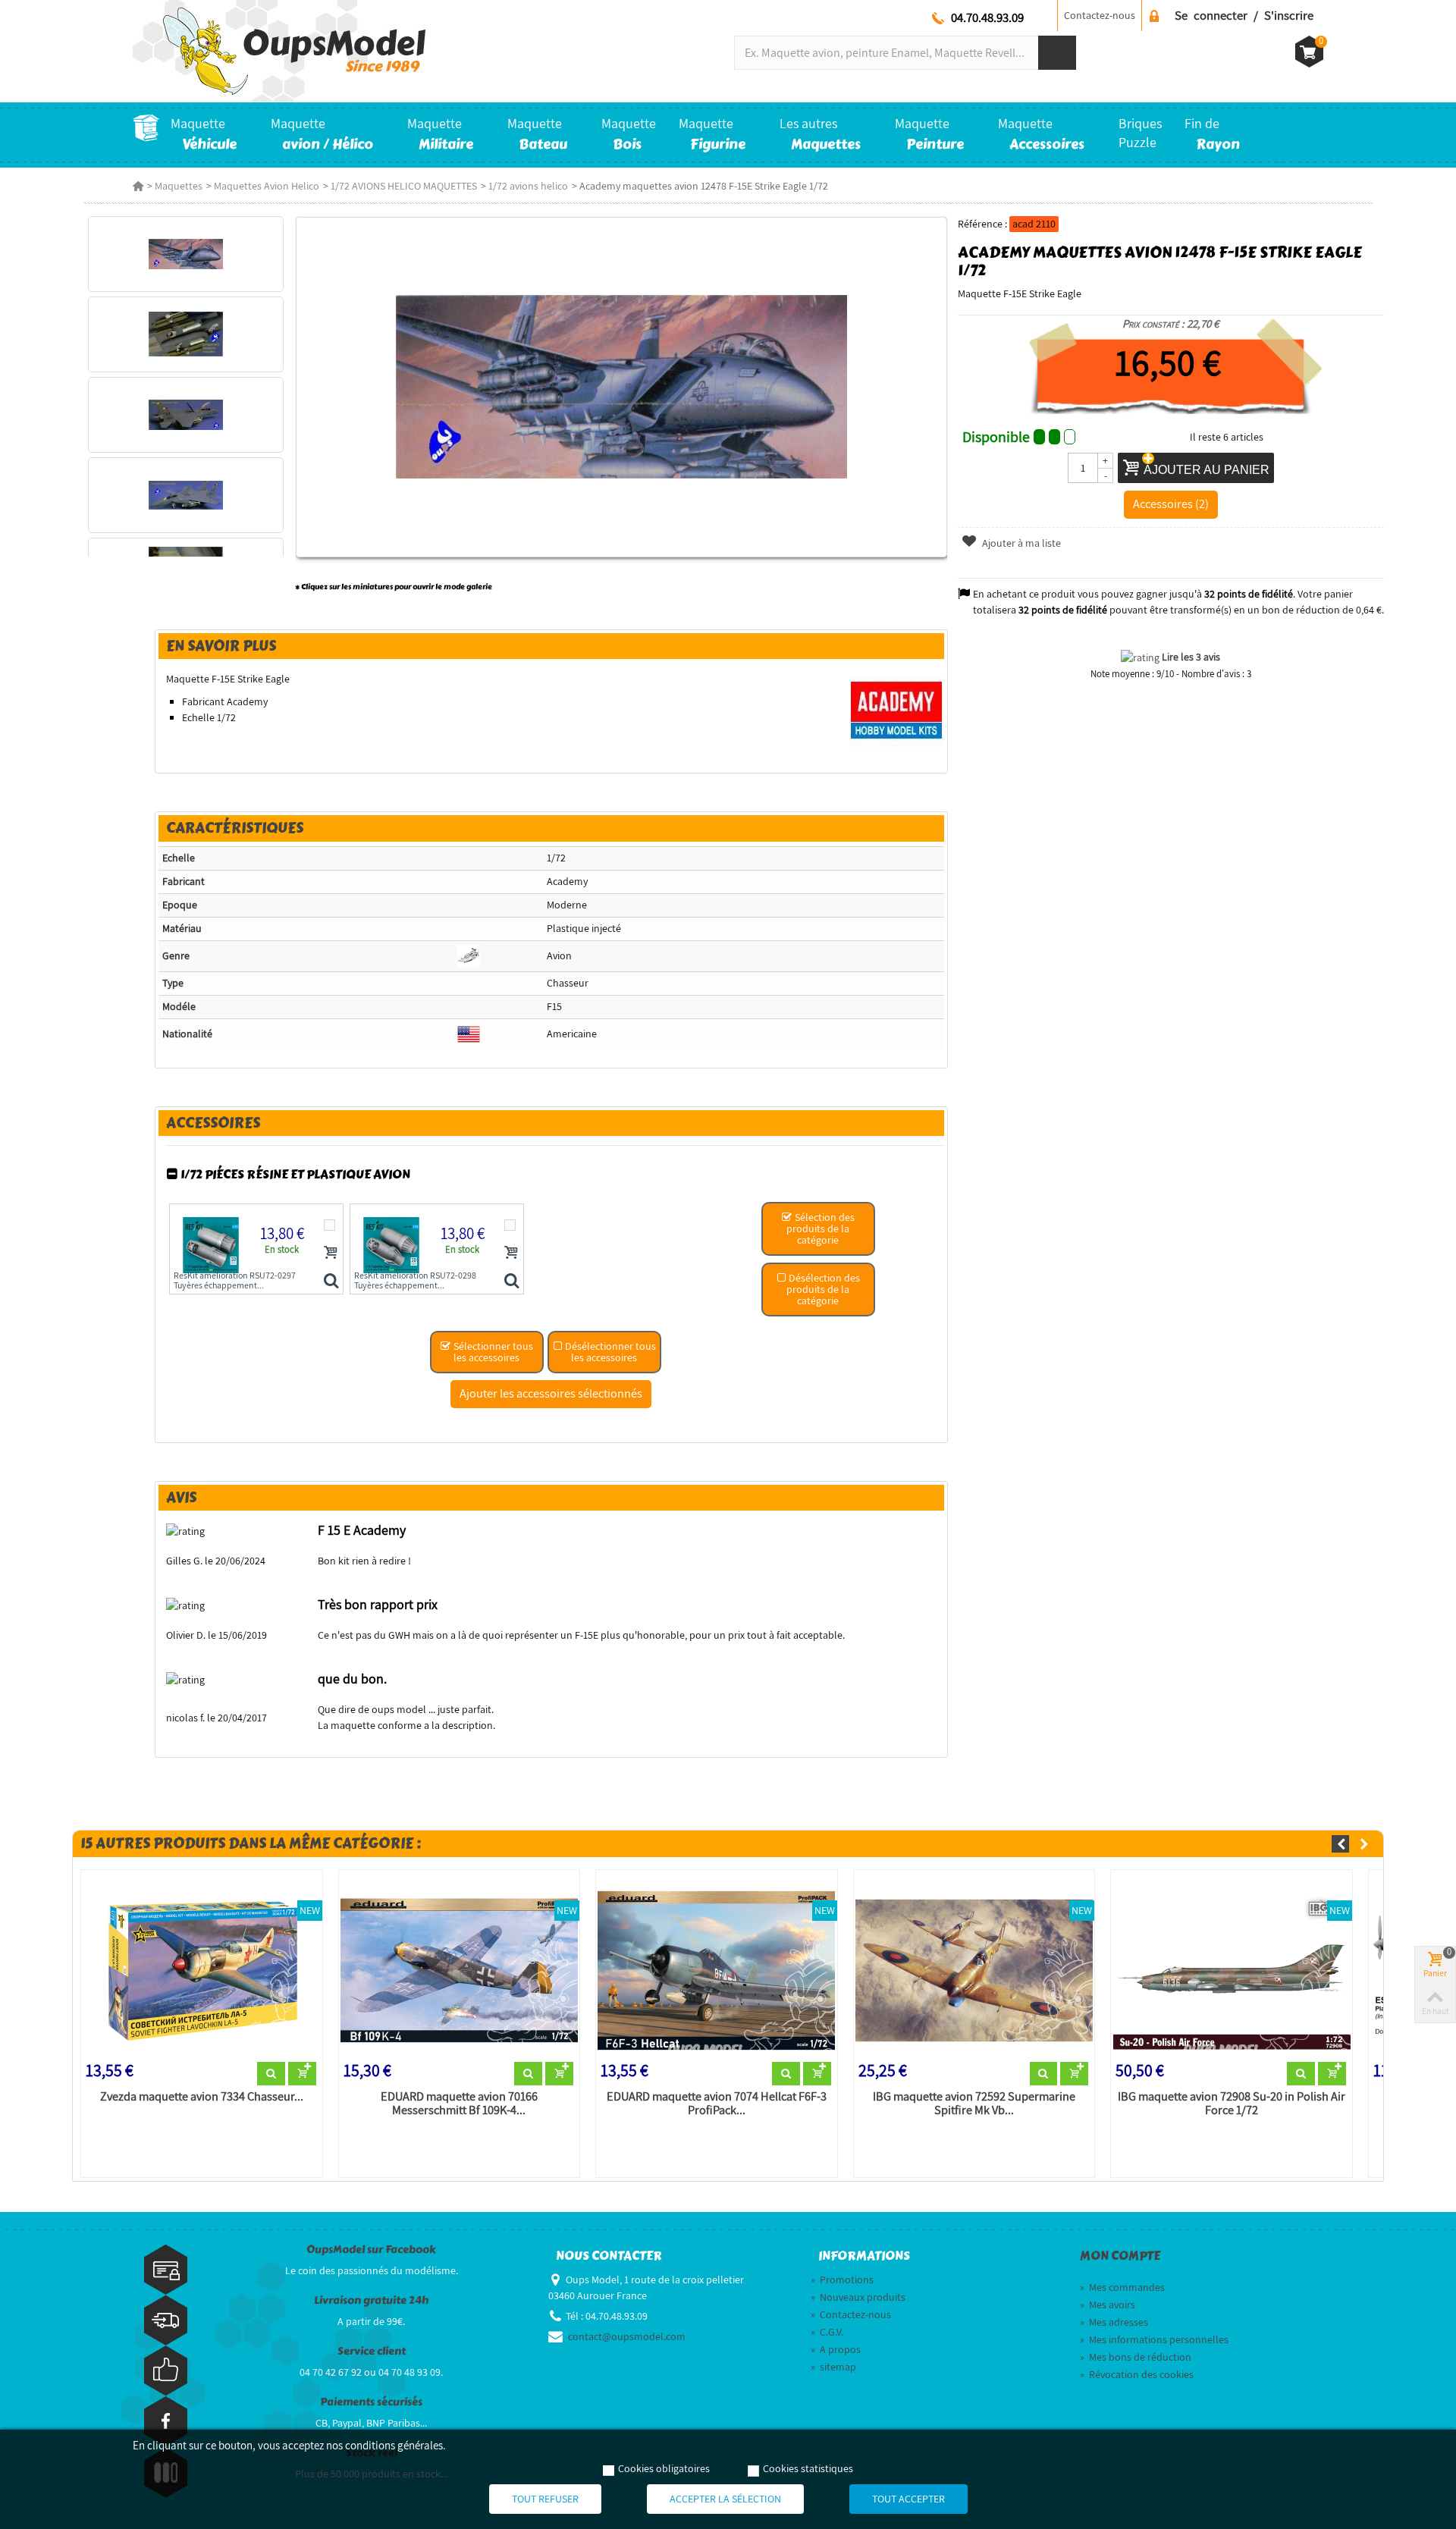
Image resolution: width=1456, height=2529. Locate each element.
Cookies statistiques (808, 2468)
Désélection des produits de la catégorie (823, 1289)
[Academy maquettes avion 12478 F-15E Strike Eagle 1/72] (185, 254)
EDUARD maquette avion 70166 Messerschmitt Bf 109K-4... (459, 2104)
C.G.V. (827, 2332)
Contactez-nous (1100, 15)
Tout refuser (545, 2499)
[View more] (271, 2074)
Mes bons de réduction (1136, 2357)
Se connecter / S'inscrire (1244, 15)
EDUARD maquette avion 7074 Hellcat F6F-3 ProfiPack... (717, 2104)
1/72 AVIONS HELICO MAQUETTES (404, 186)
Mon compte (1120, 2256)
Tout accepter (908, 2499)
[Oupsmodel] (279, 50)
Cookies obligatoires (664, 2468)
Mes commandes (1122, 2287)
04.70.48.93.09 (987, 17)
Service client (372, 2351)
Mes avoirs (1108, 2305)
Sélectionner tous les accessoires (492, 1352)
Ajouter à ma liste (1020, 543)
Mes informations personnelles (1154, 2339)
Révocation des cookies (1137, 2374)
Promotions (842, 2280)
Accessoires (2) (1171, 504)
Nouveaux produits (858, 2297)
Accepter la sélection (725, 2499)
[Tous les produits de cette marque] (897, 710)
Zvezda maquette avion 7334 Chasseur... (202, 2097)
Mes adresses (1114, 2322)
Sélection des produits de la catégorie (821, 1228)
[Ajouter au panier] (331, 1252)
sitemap (833, 2367)
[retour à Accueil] (138, 186)
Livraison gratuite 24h (371, 2300)
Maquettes (179, 186)
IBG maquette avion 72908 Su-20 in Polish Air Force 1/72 (1232, 2104)
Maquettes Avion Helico (267, 186)
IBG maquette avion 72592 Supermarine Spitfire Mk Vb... (974, 2104)
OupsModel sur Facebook (371, 2250)
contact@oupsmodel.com (627, 2336)
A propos (836, 2349)
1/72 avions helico (528, 186)
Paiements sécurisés (371, 2402)
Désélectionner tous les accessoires (609, 1352)
